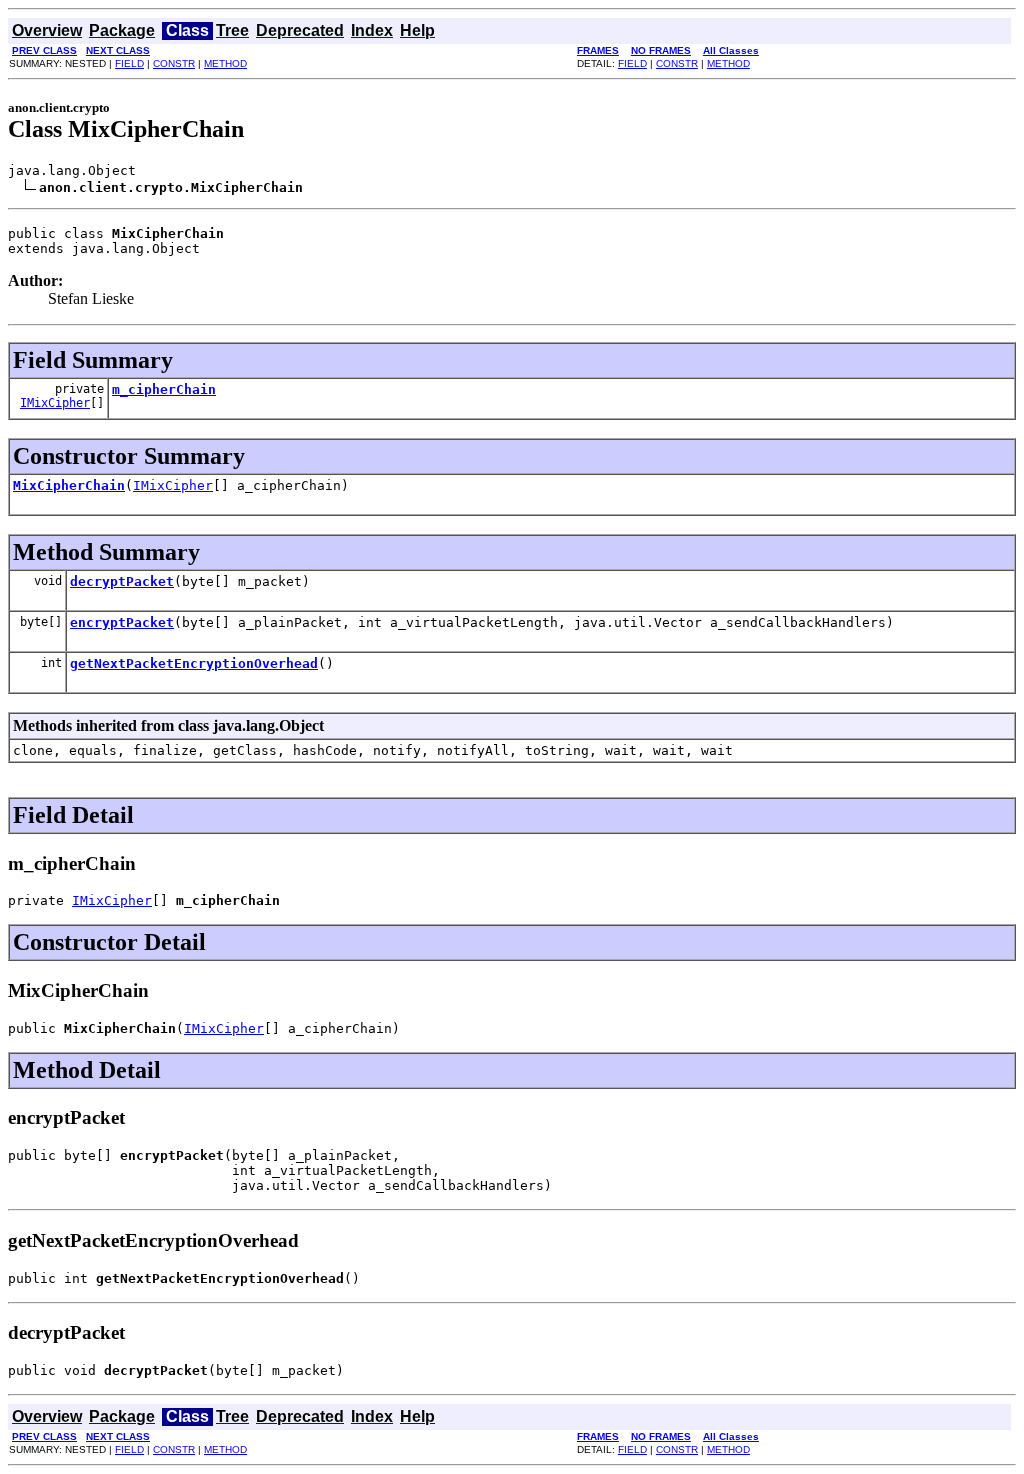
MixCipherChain (69, 485)
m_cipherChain (164, 389)
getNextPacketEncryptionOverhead (194, 663)
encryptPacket (122, 622)
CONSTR (174, 63)
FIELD (129, 63)
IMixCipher (55, 403)
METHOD (225, 63)
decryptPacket (122, 581)
